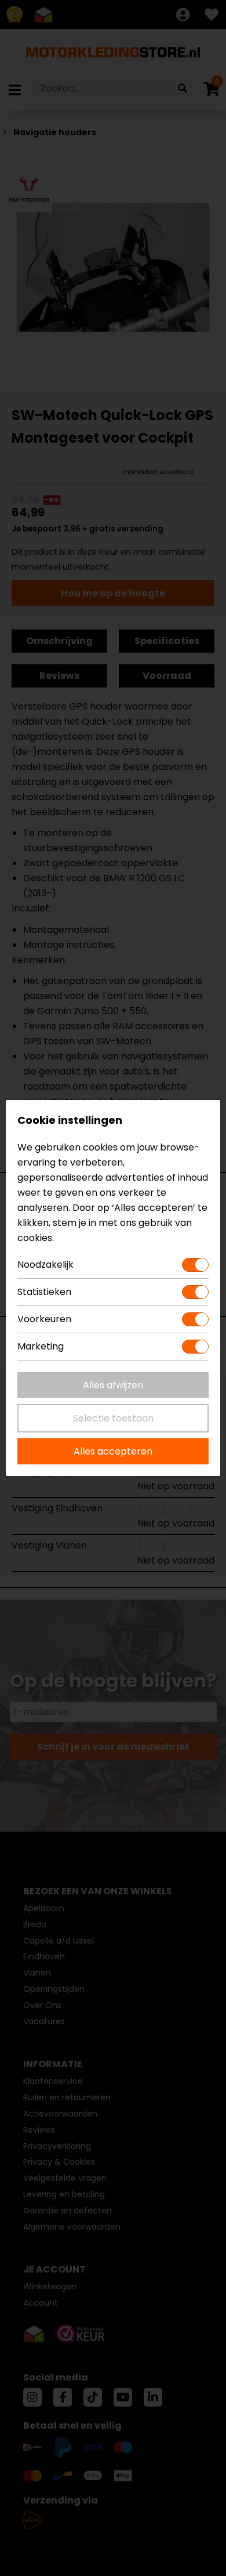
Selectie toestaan (113, 1418)
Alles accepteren (113, 1451)
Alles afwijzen (113, 1385)
